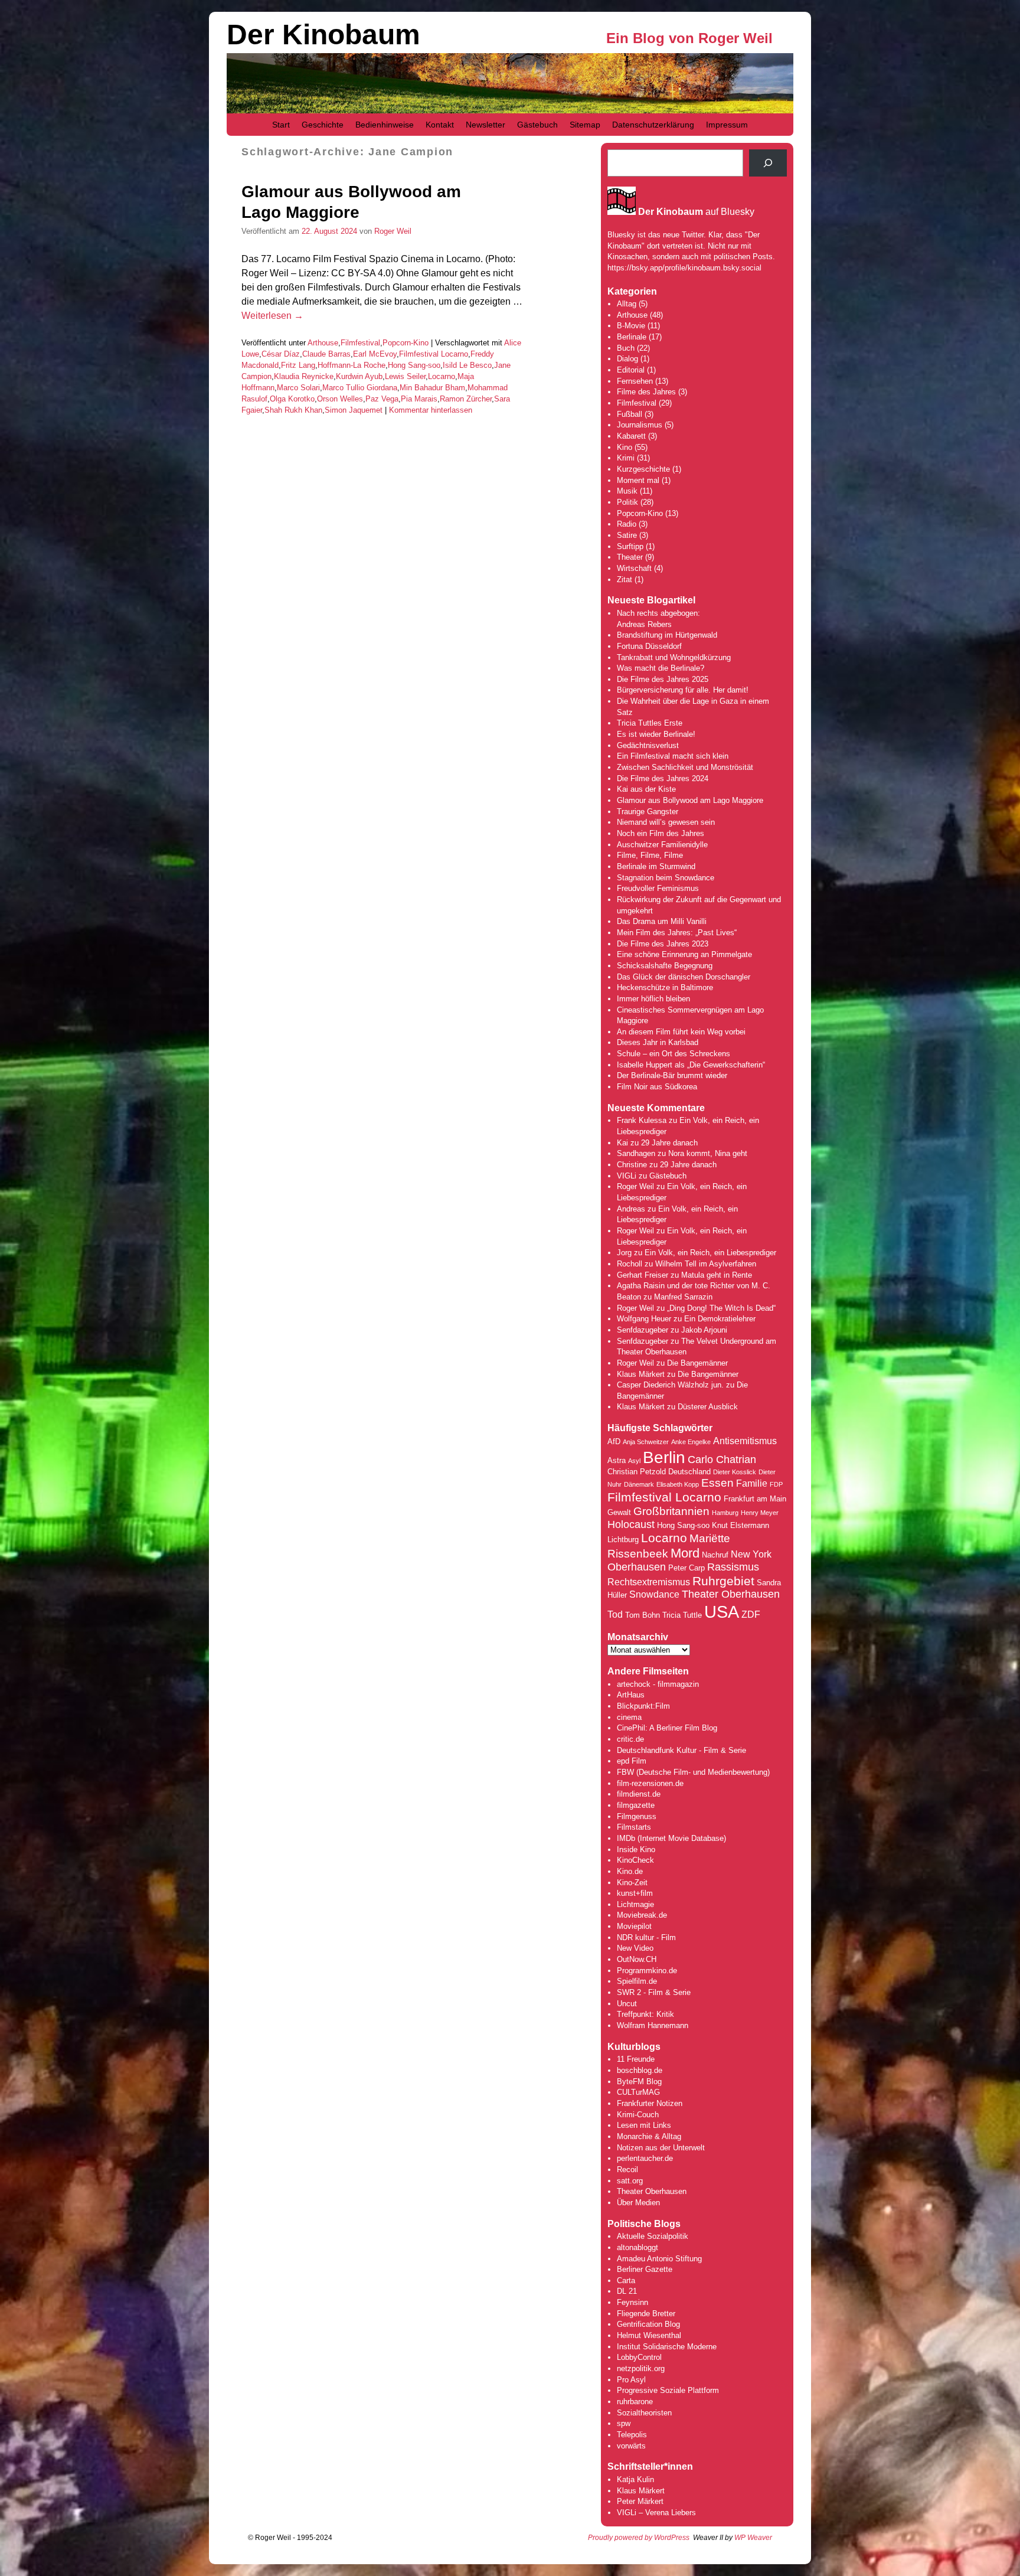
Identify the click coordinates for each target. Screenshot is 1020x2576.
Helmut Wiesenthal (649, 2335)
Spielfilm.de (637, 1981)
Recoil (627, 2169)
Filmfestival (360, 343)
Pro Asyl (631, 2380)
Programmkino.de (647, 1971)
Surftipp (630, 546)
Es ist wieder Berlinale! (656, 734)
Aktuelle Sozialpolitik (653, 2236)
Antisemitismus (745, 1441)
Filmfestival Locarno (434, 354)
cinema (629, 1717)
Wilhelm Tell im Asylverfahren (706, 1264)
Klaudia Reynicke (304, 376)
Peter (627, 2501)
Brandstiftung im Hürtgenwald (667, 635)
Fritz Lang (298, 365)
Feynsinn (632, 2302)
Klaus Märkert (641, 1374)
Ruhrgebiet (723, 1581)
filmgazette (636, 1805)
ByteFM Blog (639, 2082)
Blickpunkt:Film (643, 1706)
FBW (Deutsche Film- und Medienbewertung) (693, 1772)
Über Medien (638, 2203)
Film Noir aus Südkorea (657, 1087)
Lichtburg (623, 1540)
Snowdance (654, 1594)
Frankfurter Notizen (650, 2103)
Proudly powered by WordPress (639, 2538)
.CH (650, 1959)
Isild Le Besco (467, 365)
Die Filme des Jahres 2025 (663, 679)
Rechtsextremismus (649, 1582)
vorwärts (631, 2446)
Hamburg (725, 1513)
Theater (630, 557)
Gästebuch (537, 125)
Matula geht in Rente (717, 1275)
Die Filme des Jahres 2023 (663, 944)
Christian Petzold (637, 1472)
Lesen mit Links (644, 2125)
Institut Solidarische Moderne (667, 2347)
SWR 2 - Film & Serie (654, 1992)
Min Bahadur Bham (432, 388)
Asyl (634, 1461)
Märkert (650, 2501)
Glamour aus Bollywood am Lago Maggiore (690, 800)
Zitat (625, 579)
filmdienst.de (639, 1794)
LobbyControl (639, 2357)
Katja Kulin (635, 2479)
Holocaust (631, 1524)
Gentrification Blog (648, 2324)
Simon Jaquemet (354, 410)
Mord (685, 1553)
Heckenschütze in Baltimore (665, 987)
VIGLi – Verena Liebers (656, 2513)
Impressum (727, 125)
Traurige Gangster (648, 812)
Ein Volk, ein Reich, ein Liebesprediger (710, 1253)
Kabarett (631, 436)
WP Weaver (753, 2538)
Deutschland (689, 1472)
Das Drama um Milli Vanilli (662, 921)
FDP (776, 1484)
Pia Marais (419, 399)
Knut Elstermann (741, 1525)
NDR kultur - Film (646, 1937)
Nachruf (715, 1555)
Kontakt (440, 125)
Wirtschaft (634, 568)
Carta (626, 2280)
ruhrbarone (635, 2402)
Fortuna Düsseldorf (649, 646)
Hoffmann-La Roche (352, 365)
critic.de (630, 1739)
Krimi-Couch (638, 2115)
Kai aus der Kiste (646, 789)
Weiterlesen (272, 316)
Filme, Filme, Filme (650, 855)
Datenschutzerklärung (653, 125)
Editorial (631, 370)
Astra (617, 1460)
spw (624, 2423)
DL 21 (627, 2291)
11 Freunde (636, 2059)
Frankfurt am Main (755, 1499)
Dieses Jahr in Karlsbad (658, 1042)
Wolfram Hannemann (653, 2025)
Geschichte (323, 125)
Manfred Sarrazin (683, 1297)
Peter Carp (686, 1568)
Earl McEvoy (375, 354)
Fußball (630, 414)
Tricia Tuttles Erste (650, 723)
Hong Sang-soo (414, 365)
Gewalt (619, 1512)
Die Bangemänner (697, 1363)
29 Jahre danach (669, 1143)
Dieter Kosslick (735, 1472)
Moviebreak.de (642, 1915)
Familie (752, 1483)
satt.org (630, 2181)
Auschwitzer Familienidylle (662, 845)
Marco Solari (298, 388)
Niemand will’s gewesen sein (666, 822)
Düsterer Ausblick (708, 1407)
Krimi (626, 458)
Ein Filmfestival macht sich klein (673, 756)
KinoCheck (635, 1860)
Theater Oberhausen (731, 1594)
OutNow (630, 1959)
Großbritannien (671, 1511)
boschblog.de (640, 2070)
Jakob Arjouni (704, 1330)
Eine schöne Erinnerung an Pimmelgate (684, 954)
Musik (627, 491)
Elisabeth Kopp (678, 1484)
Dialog (627, 359)
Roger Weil (393, 231)
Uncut (627, 2004)
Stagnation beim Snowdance (666, 878)
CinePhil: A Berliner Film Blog (667, 1728)
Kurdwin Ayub (359, 376)
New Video (635, 1948)
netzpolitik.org (641, 2368)
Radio (627, 524)
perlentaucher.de (645, 2158)
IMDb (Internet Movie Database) (671, 1838)
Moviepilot (634, 1926)
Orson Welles (340, 399)
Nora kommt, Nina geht (708, 1153)
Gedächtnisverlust (648, 745)
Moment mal (638, 480)
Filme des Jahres (646, 392)
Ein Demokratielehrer (720, 1319)
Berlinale (632, 337)
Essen (717, 1483)
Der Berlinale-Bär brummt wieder (672, 1075)
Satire (627, 535)
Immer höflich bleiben (653, 999)
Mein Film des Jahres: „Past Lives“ (677, 933)
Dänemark (639, 1484)
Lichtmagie (635, 1904)
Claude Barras (326, 354)
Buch (626, 348)
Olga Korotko (292, 399)
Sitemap (585, 125)
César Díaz (281, 354)
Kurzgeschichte (643, 469)
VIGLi (627, 1176)
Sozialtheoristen (644, 2413)
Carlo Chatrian (722, 1460)
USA (722, 1612)
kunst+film (635, 1893)
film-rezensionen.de (650, 1783)
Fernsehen (635, 381)
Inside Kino (636, 1849)
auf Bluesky (696, 212)
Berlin (664, 1457)
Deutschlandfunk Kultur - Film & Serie (681, 1750)
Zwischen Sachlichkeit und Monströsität (685, 767)
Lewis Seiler (405, 376)
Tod (615, 1615)
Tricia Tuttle (682, 1615)
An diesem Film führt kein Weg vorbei (681, 1032)
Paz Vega (382, 399)
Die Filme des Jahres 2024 (663, 778)
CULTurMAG (638, 2092)
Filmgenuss (637, 1816)
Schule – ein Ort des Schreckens (674, 1054)
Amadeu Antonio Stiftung (659, 2259)
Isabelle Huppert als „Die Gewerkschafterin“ (691, 1065)
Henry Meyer (760, 1513)
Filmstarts (634, 1827)
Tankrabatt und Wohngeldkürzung (674, 657)
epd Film (632, 1761)
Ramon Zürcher (466, 399)
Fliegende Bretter (646, 2314)
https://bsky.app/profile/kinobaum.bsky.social (684, 268)
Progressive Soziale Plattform (668, 2390)
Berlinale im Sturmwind (656, 866)
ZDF (751, 1615)
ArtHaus (631, 1695)
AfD (614, 1442)
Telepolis (632, 2435)
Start (281, 125)
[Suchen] (768, 163)
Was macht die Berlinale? (661, 668)
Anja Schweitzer (646, 1442)
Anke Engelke (691, 1442)
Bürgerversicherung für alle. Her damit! (683, 690)
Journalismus (640, 425)
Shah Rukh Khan (293, 410)
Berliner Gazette (645, 2269)
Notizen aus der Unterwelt (661, 2148)
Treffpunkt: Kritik (645, 2014)
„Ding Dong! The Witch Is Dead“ (721, 1308)
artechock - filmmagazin (658, 1684)
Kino (625, 447)
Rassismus (733, 1567)
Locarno (442, 376)
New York (751, 1554)
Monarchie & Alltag (649, 2136)
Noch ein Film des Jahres (661, 833)
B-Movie (631, 326)
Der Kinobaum (323, 35)
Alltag (627, 304)
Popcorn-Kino (406, 343)
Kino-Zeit (632, 1883)
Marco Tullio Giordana (360, 388)
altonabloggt (637, 2247)
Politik (627, 502)
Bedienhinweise (385, 125)
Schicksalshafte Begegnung (665, 966)
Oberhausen (637, 1567)
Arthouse (323, 343)
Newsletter (486, 125)
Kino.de (630, 1871)
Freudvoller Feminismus (658, 888)
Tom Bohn (643, 1615)
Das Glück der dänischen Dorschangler (684, 977)
